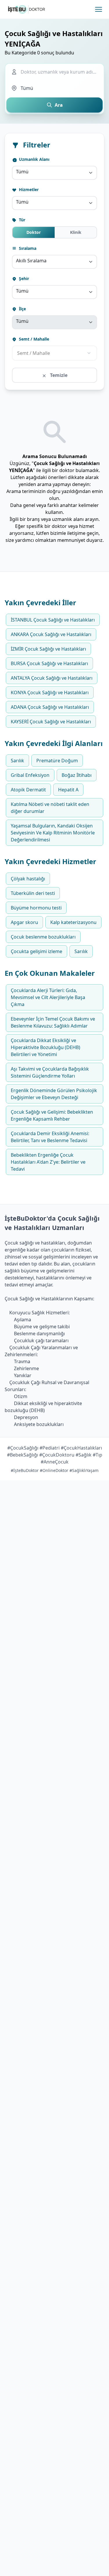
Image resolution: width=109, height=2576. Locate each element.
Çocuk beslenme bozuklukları (43, 937)
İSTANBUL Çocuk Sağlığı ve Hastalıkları (53, 620)
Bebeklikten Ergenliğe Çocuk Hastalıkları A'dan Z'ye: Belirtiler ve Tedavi (48, 1162)
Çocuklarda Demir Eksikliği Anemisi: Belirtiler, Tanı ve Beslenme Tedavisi (50, 1137)
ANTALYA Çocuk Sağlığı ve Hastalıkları (52, 678)
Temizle (58, 375)
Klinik (76, 232)
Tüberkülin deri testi (33, 893)
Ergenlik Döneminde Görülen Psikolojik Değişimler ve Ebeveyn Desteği (54, 1094)
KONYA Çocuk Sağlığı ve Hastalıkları (50, 692)
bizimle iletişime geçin (74, 533)
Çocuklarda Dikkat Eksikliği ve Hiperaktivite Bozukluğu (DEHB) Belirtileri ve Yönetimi (45, 1047)
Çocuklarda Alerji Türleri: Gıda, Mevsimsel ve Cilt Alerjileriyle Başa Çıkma (48, 997)
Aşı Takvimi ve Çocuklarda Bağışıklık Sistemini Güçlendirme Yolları (50, 1072)
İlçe (22, 309)
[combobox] (54, 173)
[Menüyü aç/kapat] (99, 9)
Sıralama (27, 248)
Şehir (23, 278)
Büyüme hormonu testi (36, 908)
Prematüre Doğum (57, 761)
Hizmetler (28, 189)
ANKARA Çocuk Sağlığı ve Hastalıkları (51, 634)
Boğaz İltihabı (77, 775)
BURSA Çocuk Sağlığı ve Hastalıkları (49, 663)
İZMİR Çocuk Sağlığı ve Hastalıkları (48, 649)
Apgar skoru (24, 922)
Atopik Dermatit (28, 790)
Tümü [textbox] (22, 172)
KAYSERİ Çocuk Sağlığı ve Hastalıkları (51, 722)
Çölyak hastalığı (28, 879)
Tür (22, 220)
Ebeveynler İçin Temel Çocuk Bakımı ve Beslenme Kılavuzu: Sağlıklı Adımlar (53, 1022)
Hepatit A (68, 790)
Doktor (34, 232)
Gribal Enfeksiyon (30, 775)
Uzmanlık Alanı (34, 159)
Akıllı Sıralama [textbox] (31, 261)
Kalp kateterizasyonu (73, 922)
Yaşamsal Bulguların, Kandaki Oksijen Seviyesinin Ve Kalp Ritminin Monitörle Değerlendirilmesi (53, 833)
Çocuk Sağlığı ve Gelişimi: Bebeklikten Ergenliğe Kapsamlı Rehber (52, 1115)
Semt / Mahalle (33, 339)
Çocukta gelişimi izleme (36, 951)
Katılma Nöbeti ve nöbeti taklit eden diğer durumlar (50, 808)
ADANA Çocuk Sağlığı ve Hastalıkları (50, 707)
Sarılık (17, 761)
